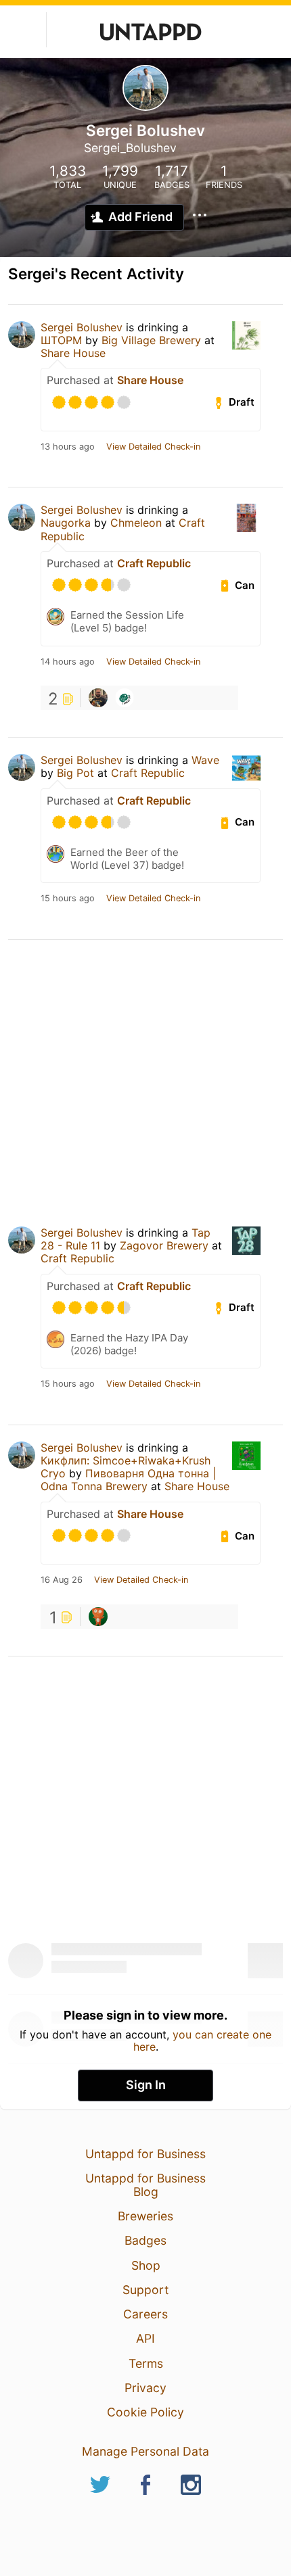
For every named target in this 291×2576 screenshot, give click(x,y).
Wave (205, 760)
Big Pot (75, 773)
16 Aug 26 (62, 1580)
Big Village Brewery (151, 340)
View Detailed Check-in (153, 447)
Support (145, 2290)
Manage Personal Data (145, 2451)
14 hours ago (68, 662)
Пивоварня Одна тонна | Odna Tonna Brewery (128, 1480)
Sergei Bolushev (82, 327)
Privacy (145, 2388)
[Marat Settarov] (98, 1617)
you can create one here (203, 2041)
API (145, 2338)
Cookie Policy (145, 2412)
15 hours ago (68, 899)
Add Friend (140, 217)
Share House (73, 353)
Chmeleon (136, 523)
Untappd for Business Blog (145, 2185)
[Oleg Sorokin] (98, 698)
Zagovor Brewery (164, 1245)
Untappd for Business (145, 2154)
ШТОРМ (61, 340)
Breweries (145, 2216)
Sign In (146, 2085)
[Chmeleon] (125, 698)
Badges (145, 2240)
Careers (145, 2314)
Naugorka (66, 523)
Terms (146, 2363)
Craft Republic (154, 563)
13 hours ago (68, 447)
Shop (146, 2265)
